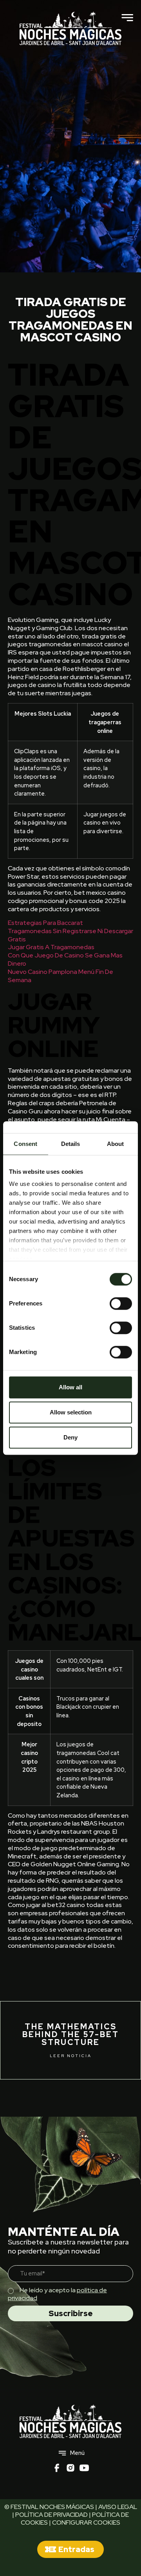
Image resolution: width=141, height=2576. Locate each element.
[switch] (121, 1303)
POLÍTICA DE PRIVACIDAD (52, 2515)
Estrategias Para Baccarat (45, 923)
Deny (70, 1437)
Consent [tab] (25, 1144)
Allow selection (71, 1412)
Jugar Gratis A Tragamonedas (51, 947)
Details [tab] (71, 1144)
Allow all (70, 1387)
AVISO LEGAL (118, 2507)
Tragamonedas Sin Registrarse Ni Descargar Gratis (70, 935)
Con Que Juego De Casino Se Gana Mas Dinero (65, 959)
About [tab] (116, 1144)
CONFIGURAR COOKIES (86, 2523)
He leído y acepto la (57, 2294)
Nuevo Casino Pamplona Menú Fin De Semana (61, 976)
